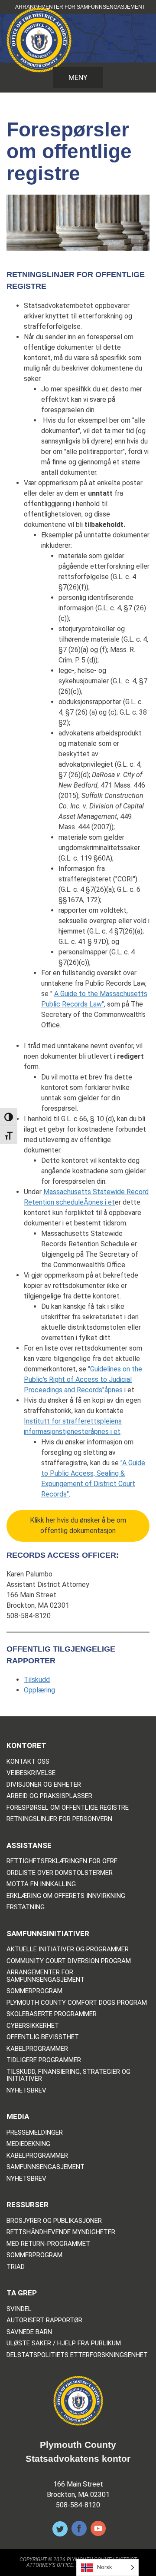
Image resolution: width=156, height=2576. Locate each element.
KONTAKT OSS (28, 1762)
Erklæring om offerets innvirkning (66, 1896)
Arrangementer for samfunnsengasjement (80, 7)
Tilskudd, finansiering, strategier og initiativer (68, 2075)
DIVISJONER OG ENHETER (44, 1785)
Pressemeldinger (35, 2133)
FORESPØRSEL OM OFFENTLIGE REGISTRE (68, 1808)
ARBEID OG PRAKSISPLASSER (49, 1796)
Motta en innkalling (41, 1884)
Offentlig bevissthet (43, 2037)
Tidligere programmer (44, 2060)
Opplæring (39, 1690)
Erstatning (26, 1907)
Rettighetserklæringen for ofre (62, 1861)
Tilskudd (37, 1680)
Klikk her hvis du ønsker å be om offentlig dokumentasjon (78, 1525)
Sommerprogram (34, 1991)
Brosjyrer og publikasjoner (54, 2221)
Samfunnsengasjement (45, 2167)
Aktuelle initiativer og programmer (68, 1949)
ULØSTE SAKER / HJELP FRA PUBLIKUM (64, 2343)
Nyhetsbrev (26, 2091)
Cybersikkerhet (33, 2026)
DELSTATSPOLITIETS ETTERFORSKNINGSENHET (77, 2355)
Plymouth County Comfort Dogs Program (77, 2003)
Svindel (19, 2309)
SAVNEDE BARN (29, 2332)
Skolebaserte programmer (52, 2014)
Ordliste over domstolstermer (60, 1873)
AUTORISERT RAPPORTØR (44, 2320)
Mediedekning (28, 2144)
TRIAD (16, 2267)
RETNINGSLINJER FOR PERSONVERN (59, 1819)
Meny (78, 77)
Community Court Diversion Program (69, 1961)
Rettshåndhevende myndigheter (61, 2232)
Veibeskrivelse (31, 1773)
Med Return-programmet (48, 2244)
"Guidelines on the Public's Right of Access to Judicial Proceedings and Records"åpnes (83, 1379)
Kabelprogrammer (37, 2049)
